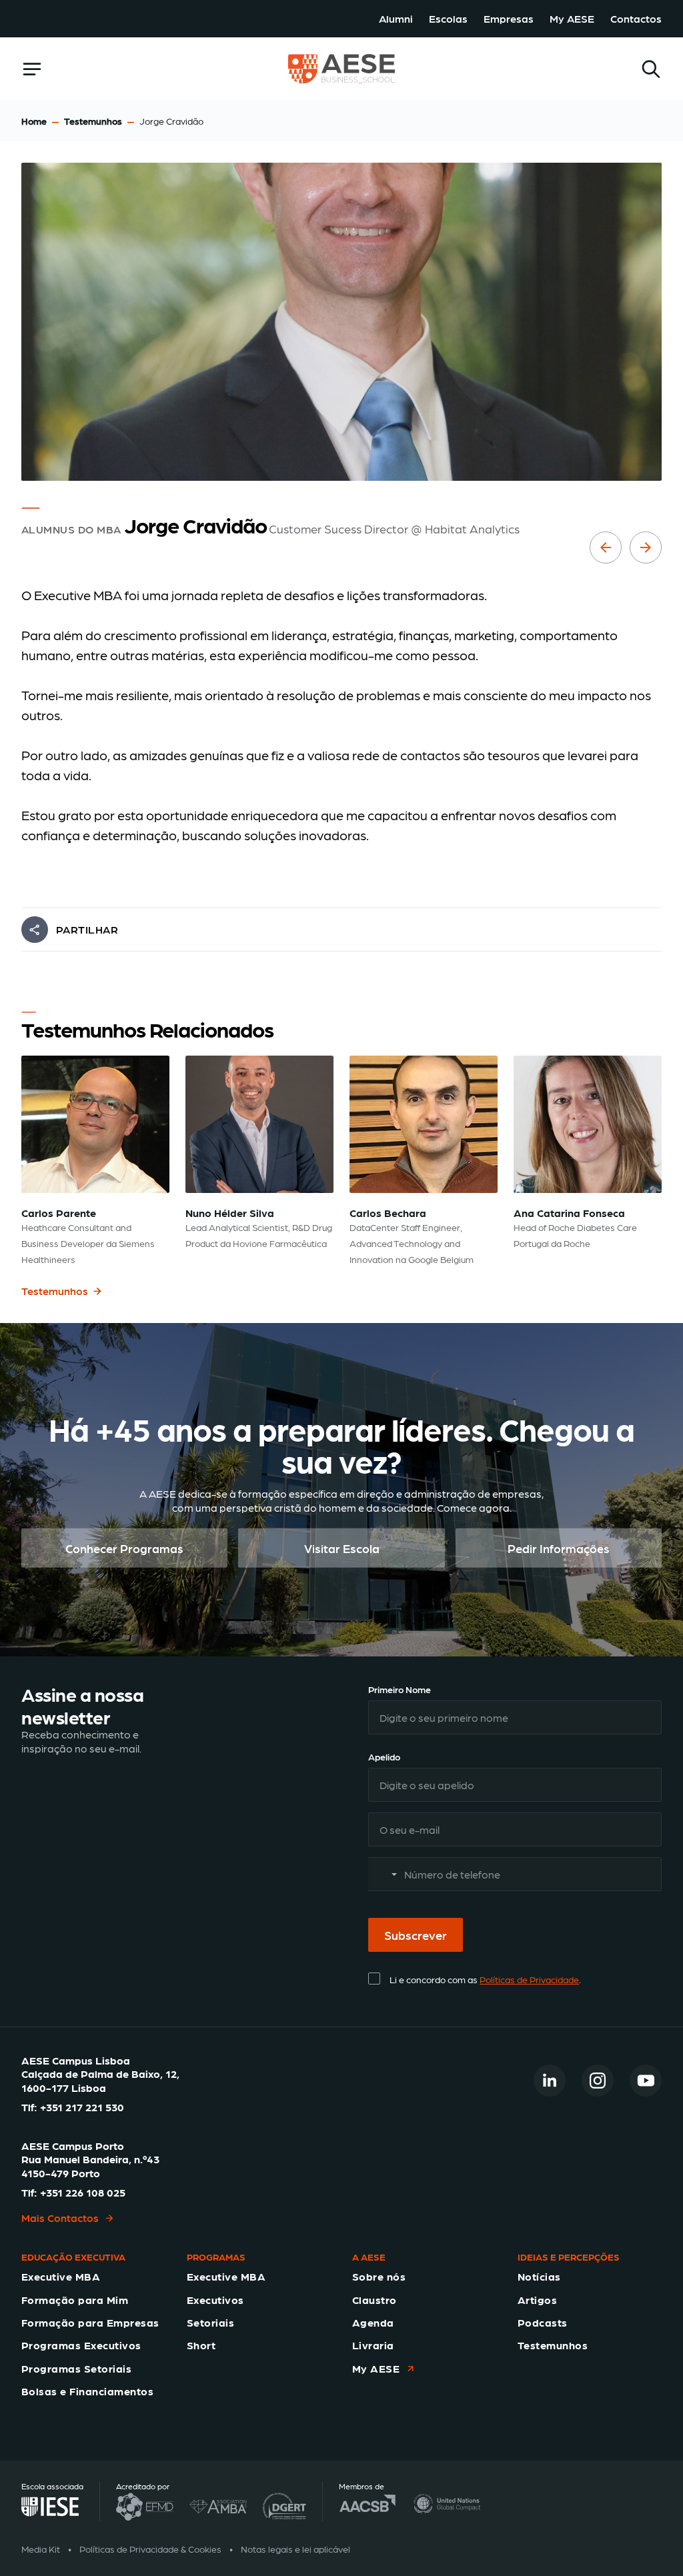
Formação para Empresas (90, 2322)
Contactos (636, 18)
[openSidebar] (32, 69)
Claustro (375, 2300)
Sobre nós (379, 2276)
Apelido (384, 1756)
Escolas (448, 18)
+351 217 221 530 (82, 2107)
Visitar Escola (342, 1547)
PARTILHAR (87, 929)
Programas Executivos (81, 2345)
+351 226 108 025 (83, 2192)
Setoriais (210, 2322)
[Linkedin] (550, 2081)
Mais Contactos (60, 2218)
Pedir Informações (559, 1547)
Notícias (539, 2276)
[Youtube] (646, 2081)
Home (34, 121)
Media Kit (41, 2549)
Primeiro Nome (400, 1689)
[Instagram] (598, 2081)
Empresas (509, 18)
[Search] (651, 69)
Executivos (215, 2300)
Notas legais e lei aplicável (295, 2549)
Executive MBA (61, 2276)
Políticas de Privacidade (529, 1979)
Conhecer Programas (124, 1547)
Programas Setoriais (76, 2368)
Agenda (373, 2322)
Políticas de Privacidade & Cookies (150, 2549)
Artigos (537, 2300)
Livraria (373, 2345)
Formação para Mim (75, 2300)
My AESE (572, 18)
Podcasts (543, 2322)
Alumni (396, 18)
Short (201, 2345)
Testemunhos (93, 121)
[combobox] (385, 1874)
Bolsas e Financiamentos (87, 2391)
